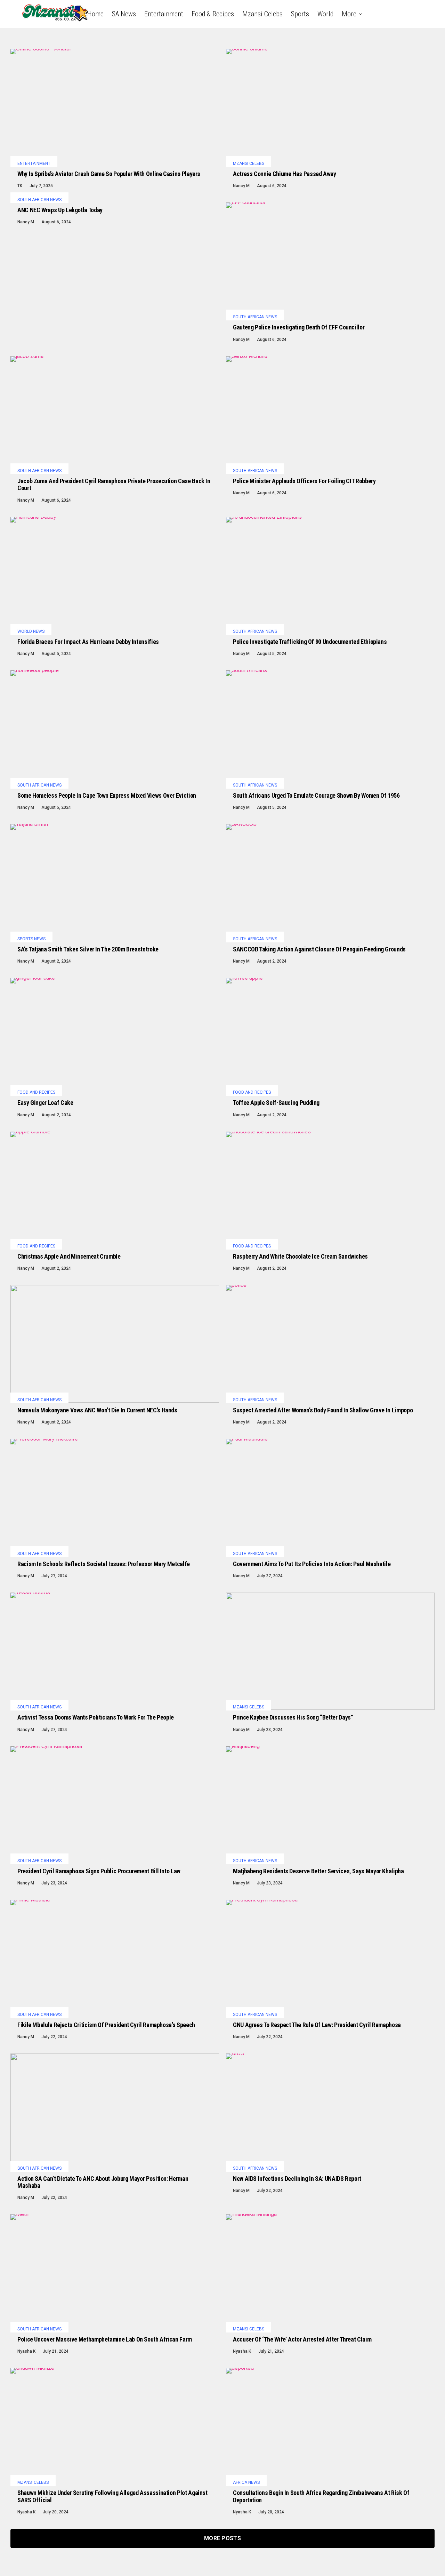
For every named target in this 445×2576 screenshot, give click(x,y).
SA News (124, 14)
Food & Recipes (213, 14)
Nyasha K (26, 2351)
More (349, 14)
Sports (300, 14)
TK (20, 186)
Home (95, 14)
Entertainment (164, 14)
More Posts (222, 2538)
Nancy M (241, 186)
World (325, 14)
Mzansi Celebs (262, 14)
